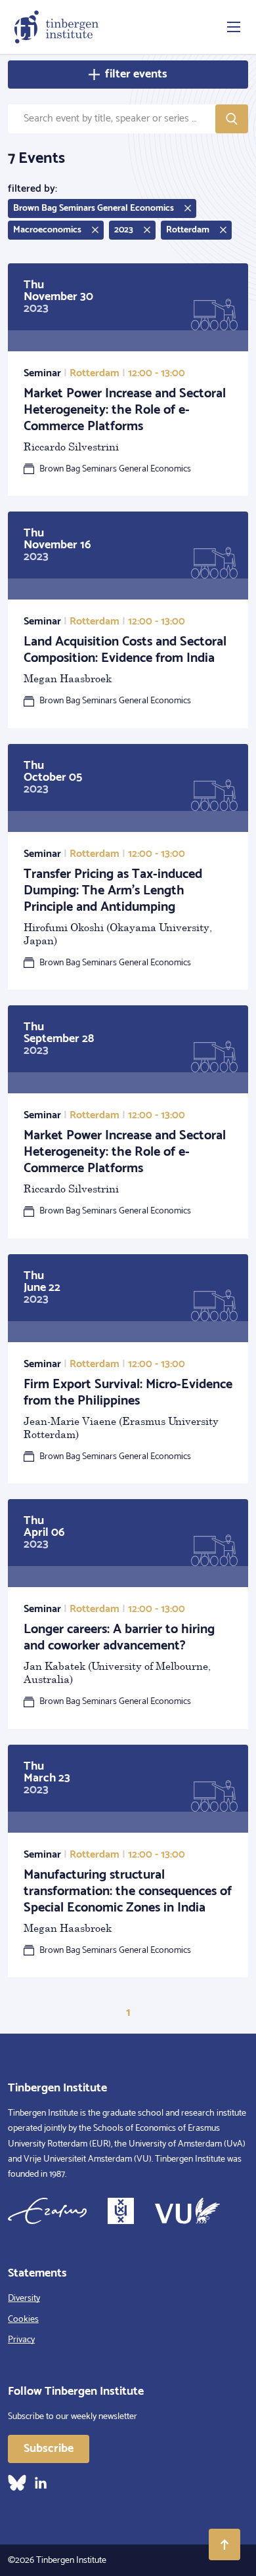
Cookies (23, 2320)
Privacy (21, 2340)
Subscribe (49, 2449)
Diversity (24, 2299)
